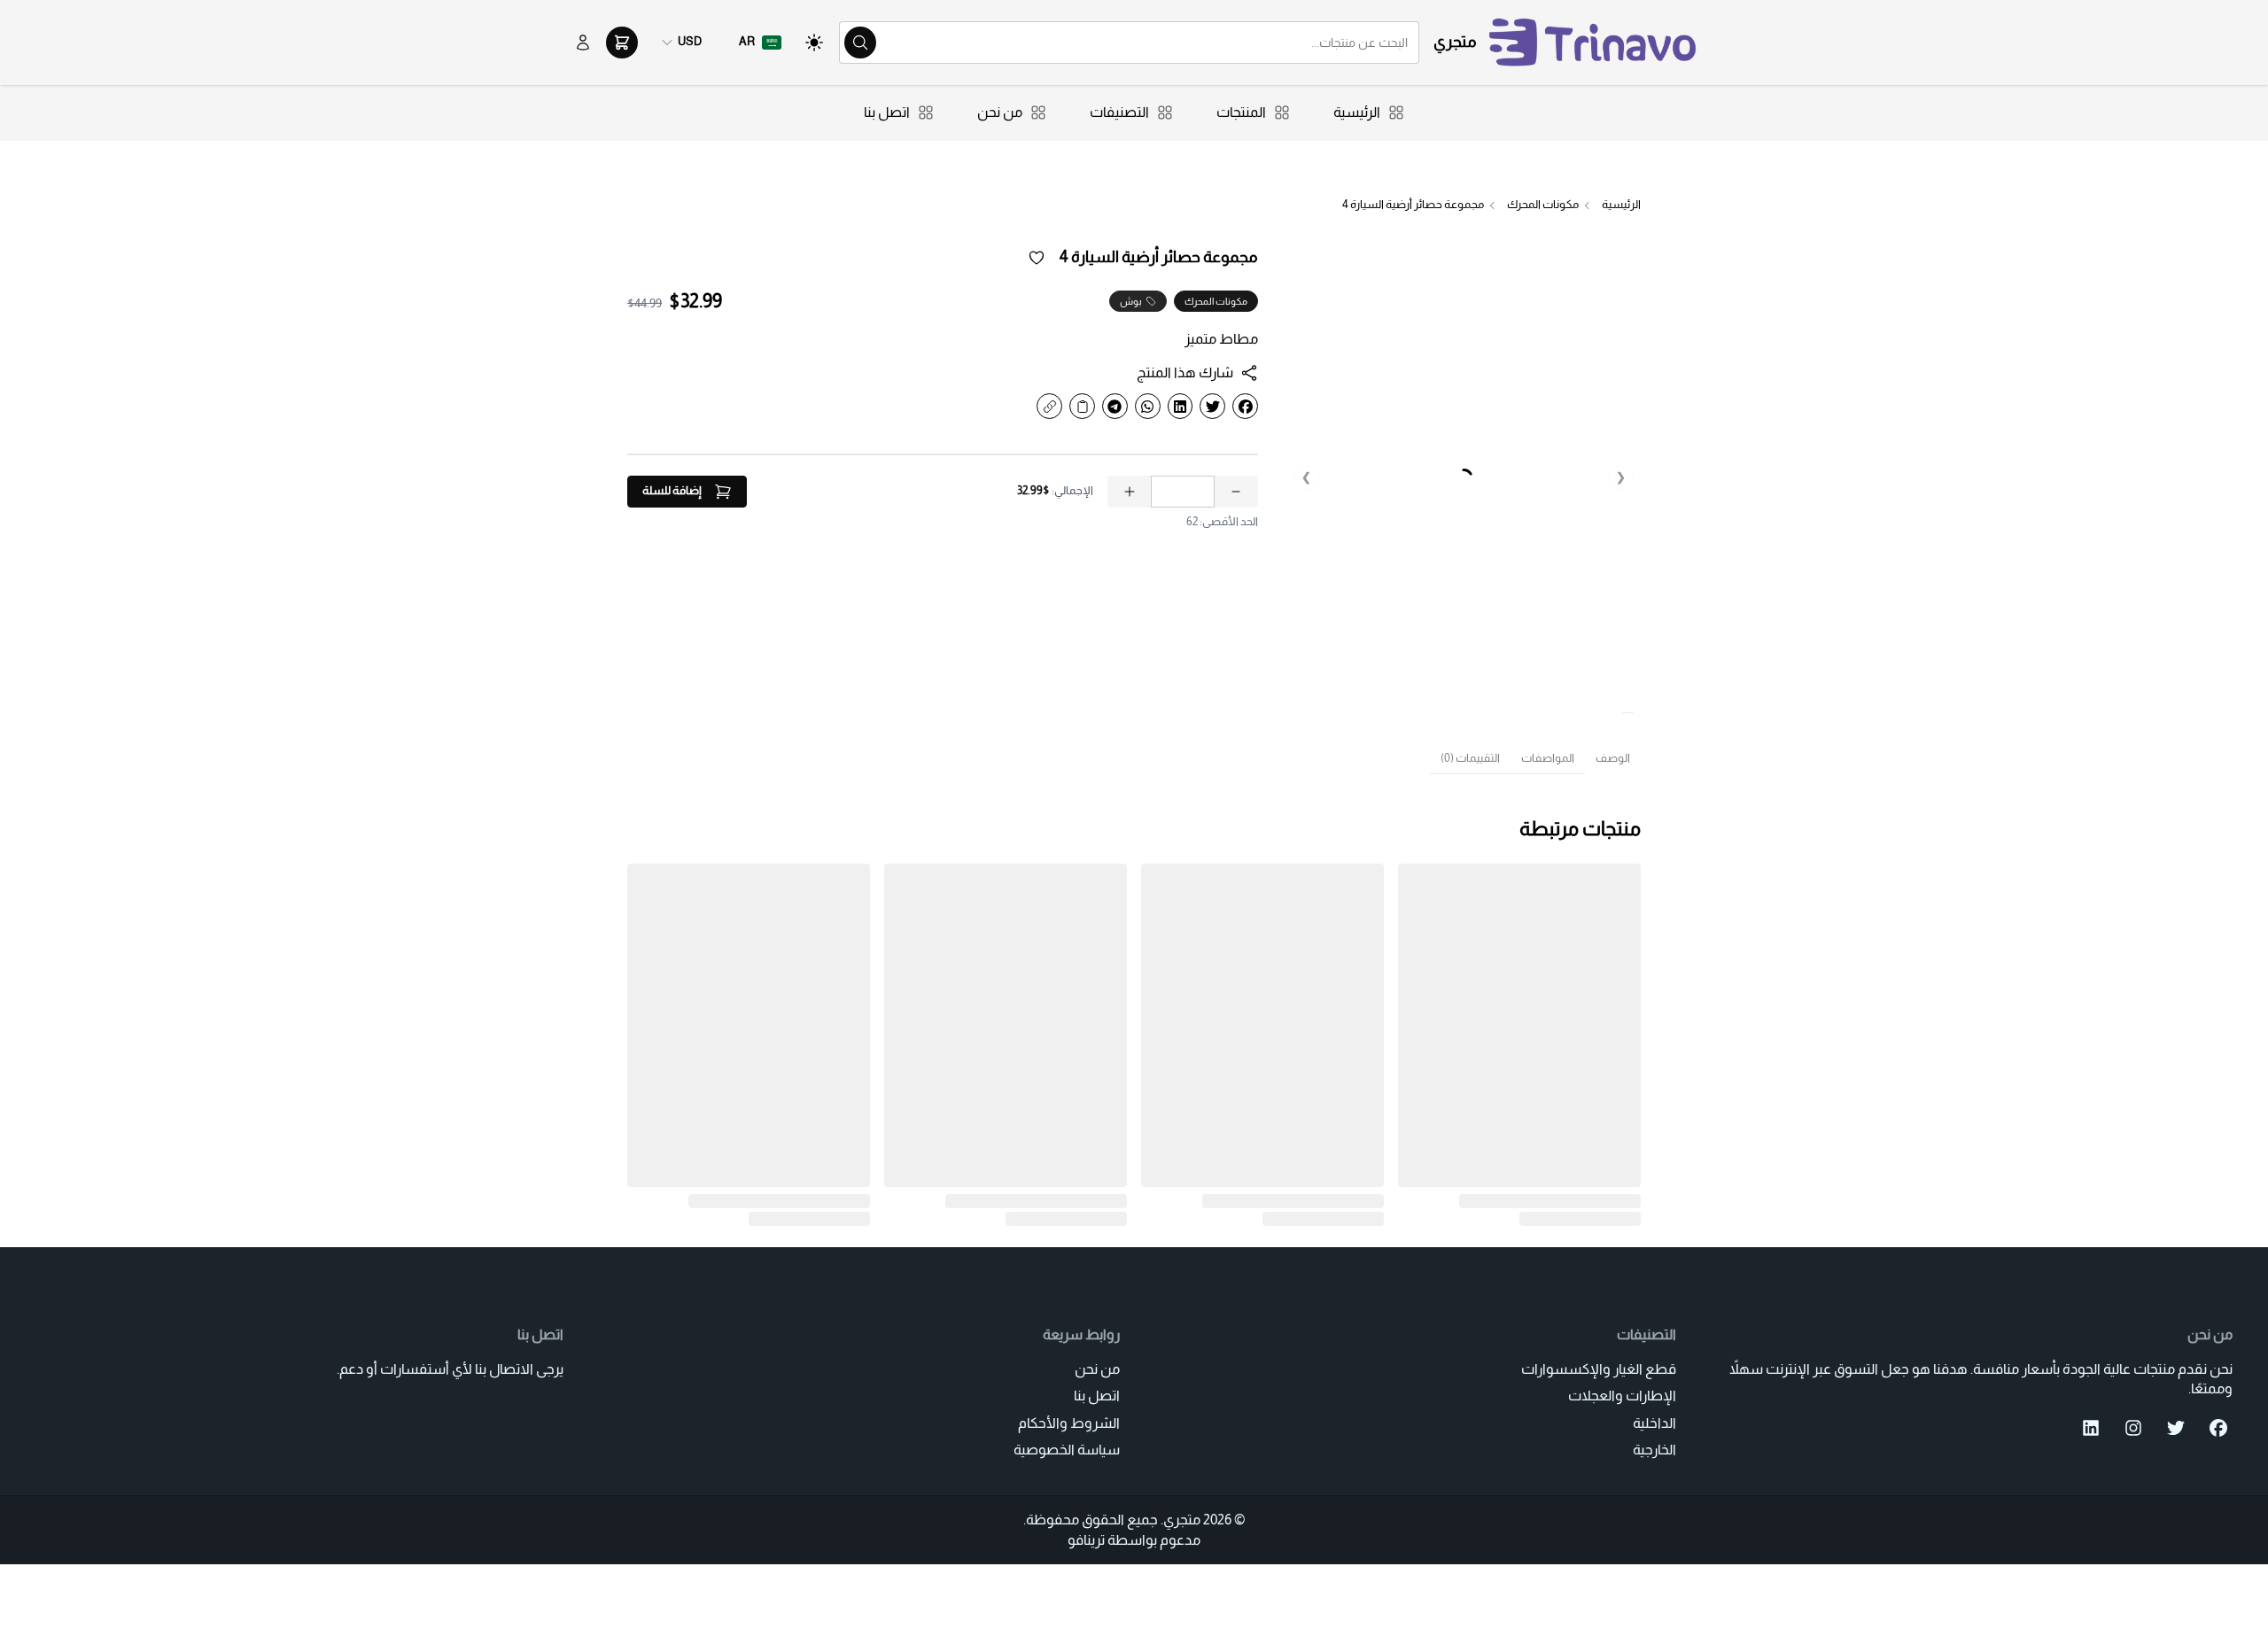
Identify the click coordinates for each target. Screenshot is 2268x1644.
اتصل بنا (1097, 1396)
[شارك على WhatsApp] (1148, 406)
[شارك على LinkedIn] (1181, 406)
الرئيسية (1621, 205)
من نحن (1097, 1369)
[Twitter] (2176, 1428)
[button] (760, 43)
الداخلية (1654, 1423)
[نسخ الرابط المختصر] (1049, 406)
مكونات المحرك (1543, 205)
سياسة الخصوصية (1067, 1450)
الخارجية (1654, 1450)
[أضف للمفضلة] (1037, 258)
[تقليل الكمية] (1236, 492)
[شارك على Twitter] (1212, 406)
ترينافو (1086, 1540)
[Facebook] (2218, 1428)
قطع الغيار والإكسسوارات (1599, 1369)
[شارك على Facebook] (1245, 406)
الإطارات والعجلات (1622, 1396)
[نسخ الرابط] (1082, 406)
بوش (1131, 301)
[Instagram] (2133, 1428)
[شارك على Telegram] (1115, 406)
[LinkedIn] (2091, 1428)
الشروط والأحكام (1069, 1423)
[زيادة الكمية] (1130, 492)
